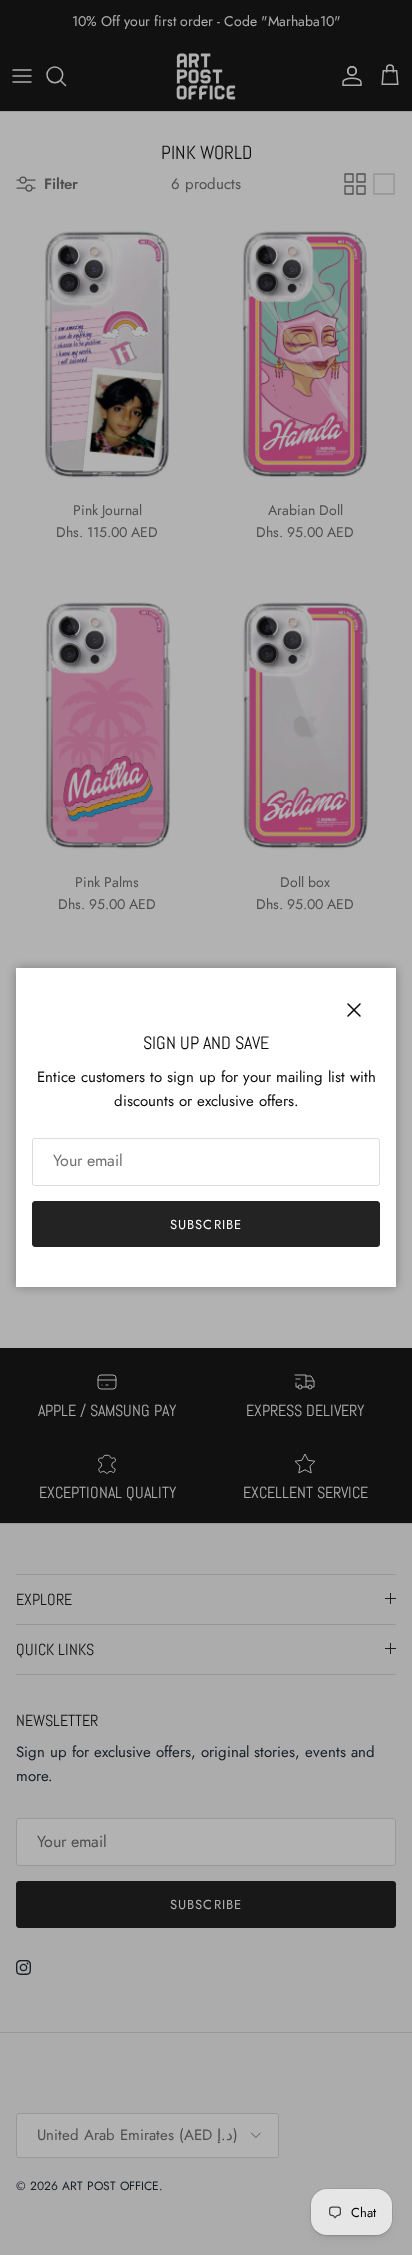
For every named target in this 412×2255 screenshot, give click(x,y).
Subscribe (205, 1224)
